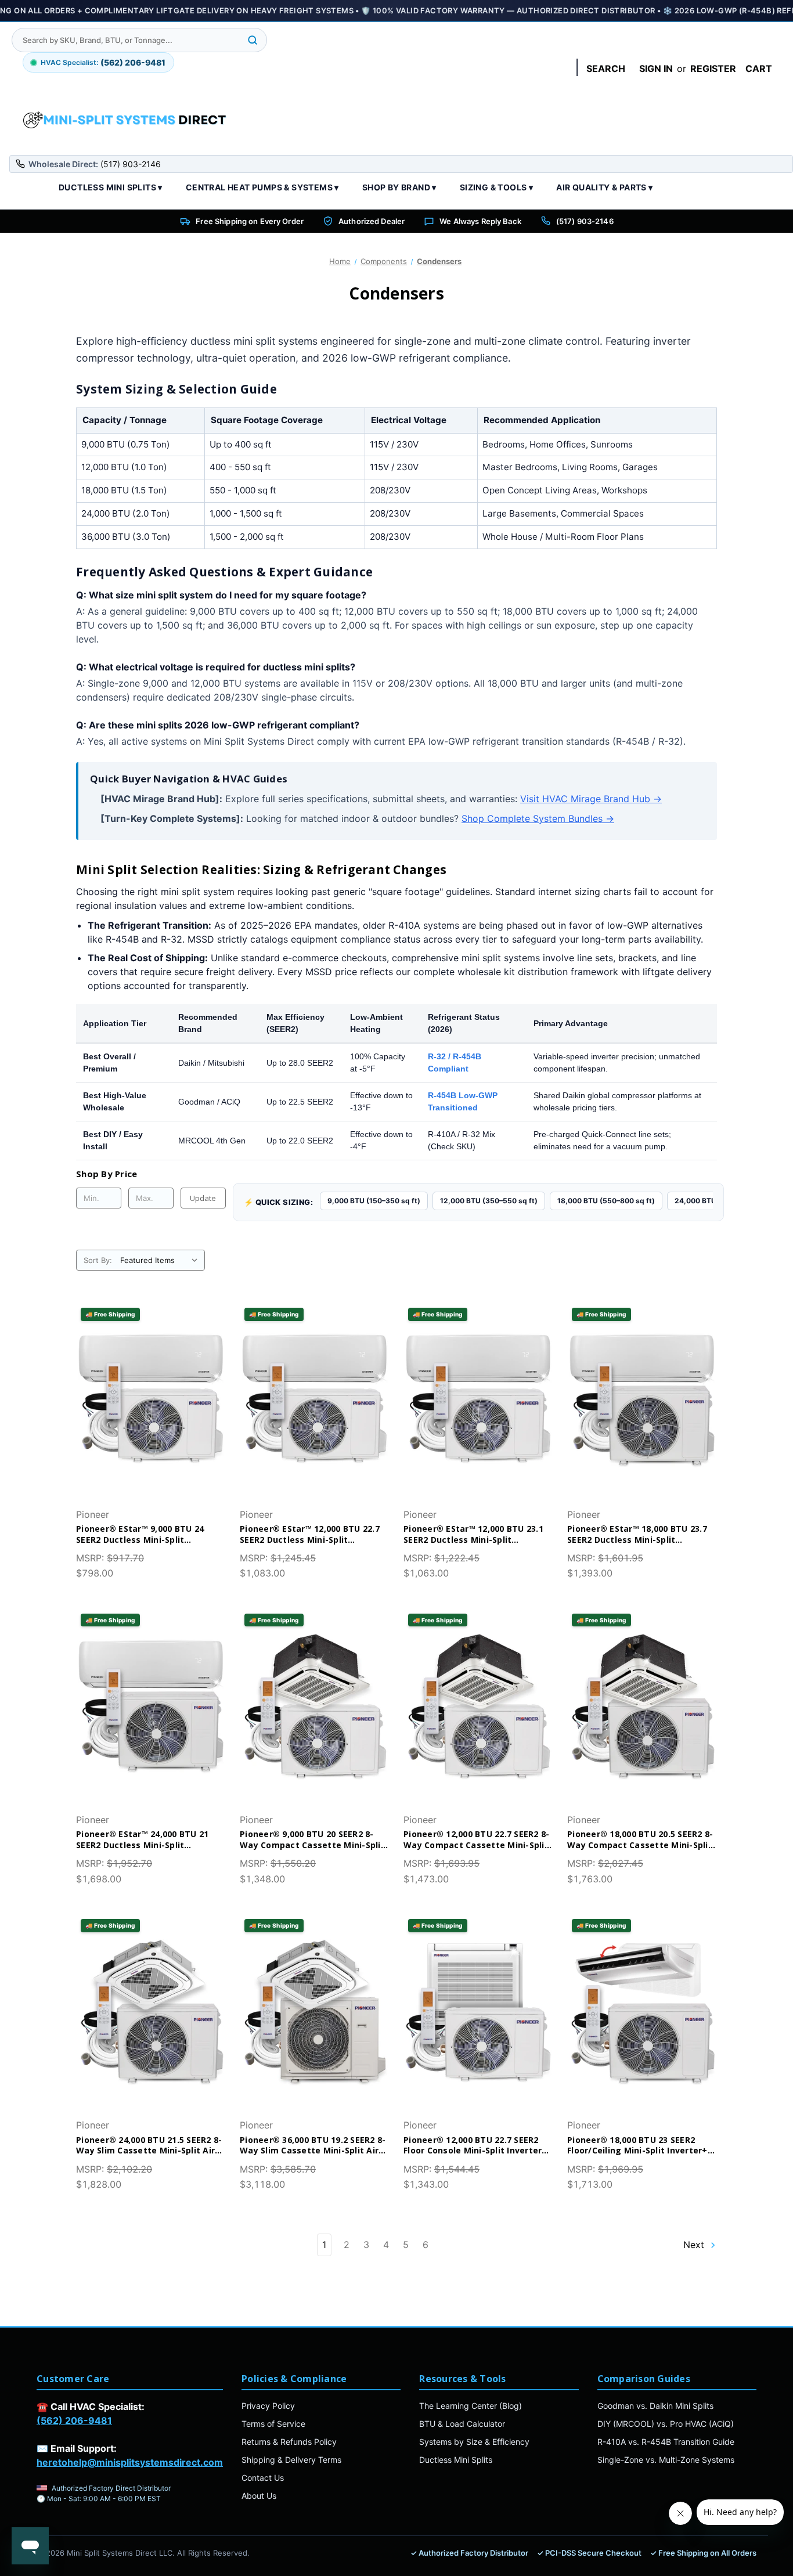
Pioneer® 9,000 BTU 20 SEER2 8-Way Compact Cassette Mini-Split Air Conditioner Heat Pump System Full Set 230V (315, 1840)
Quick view (141, 1378)
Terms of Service (273, 2424)
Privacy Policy (268, 2406)
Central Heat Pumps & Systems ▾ (262, 187)
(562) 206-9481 (74, 2420)
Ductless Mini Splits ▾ (111, 187)
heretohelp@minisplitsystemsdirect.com (130, 2462)
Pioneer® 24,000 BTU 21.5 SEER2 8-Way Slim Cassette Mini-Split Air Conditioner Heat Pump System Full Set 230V (149, 2146)
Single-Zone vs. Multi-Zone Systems (666, 2460)
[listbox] (161, 1260)
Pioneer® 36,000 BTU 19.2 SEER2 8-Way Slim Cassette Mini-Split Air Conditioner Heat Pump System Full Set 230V (313, 2146)
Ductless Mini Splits (456, 2460)
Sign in (656, 68)
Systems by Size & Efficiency (474, 2442)
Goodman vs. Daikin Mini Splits (655, 2406)
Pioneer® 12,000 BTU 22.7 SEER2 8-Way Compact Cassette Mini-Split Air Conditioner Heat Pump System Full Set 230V (478, 1840)
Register (713, 68)
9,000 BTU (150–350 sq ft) (374, 1201)
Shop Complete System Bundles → (538, 818)
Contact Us (263, 2478)
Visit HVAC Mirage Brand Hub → (591, 799)
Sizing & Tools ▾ (496, 187)
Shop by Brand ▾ (399, 187)
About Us (259, 2496)
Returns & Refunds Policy (289, 2442)
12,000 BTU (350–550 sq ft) (489, 1201)
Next (695, 2245)
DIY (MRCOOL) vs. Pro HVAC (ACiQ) (666, 2424)
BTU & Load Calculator (462, 2424)
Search (606, 68)
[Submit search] (253, 40)
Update (203, 1198)
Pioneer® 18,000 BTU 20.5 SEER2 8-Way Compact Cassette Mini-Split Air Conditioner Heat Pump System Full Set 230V (642, 1840)
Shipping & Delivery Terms (291, 2460)
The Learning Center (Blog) (471, 2406)
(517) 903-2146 (585, 221)
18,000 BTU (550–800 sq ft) (606, 1201)
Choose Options (151, 1424)
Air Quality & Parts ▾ (604, 187)
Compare (147, 1401)
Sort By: (98, 1260)
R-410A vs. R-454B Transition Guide (666, 2442)
